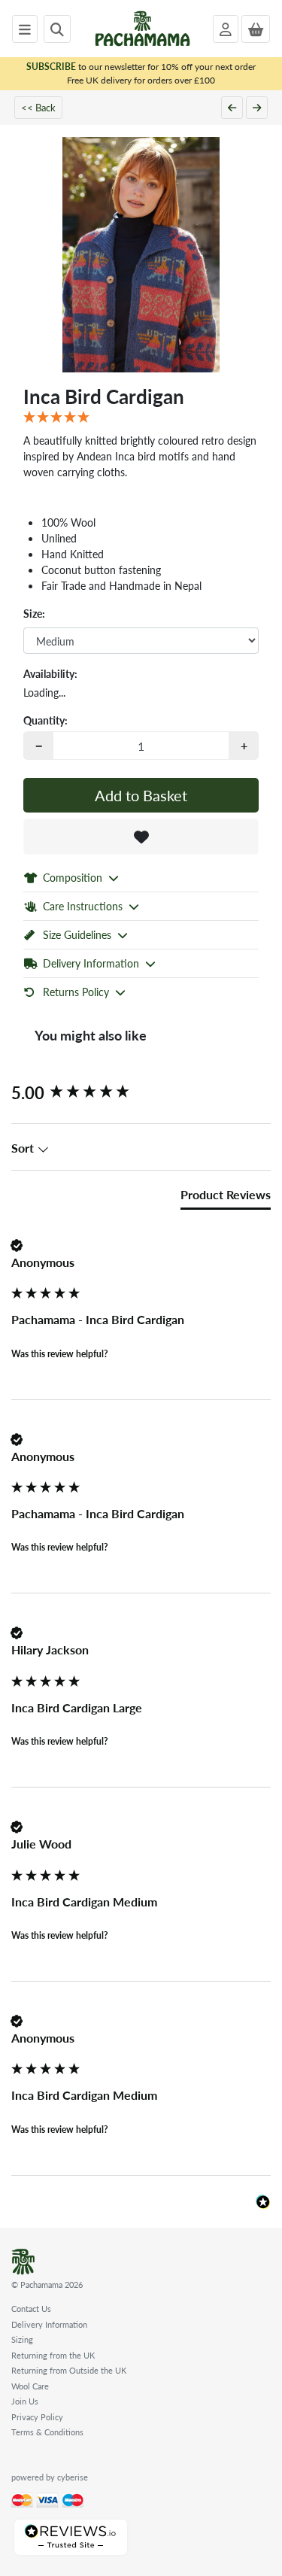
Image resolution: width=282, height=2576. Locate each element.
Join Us (25, 2401)
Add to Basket (141, 795)
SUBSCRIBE (51, 67)
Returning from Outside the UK (69, 2370)
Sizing (22, 2339)
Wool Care (30, 2386)
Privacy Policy (37, 2417)
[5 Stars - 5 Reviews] (141, 418)
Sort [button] (24, 1148)
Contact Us (31, 2309)
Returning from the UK (53, 2355)
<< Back (38, 107)
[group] (141, 1093)
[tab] (226, 1198)
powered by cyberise (50, 2477)
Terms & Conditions (47, 2432)
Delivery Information (49, 2324)
